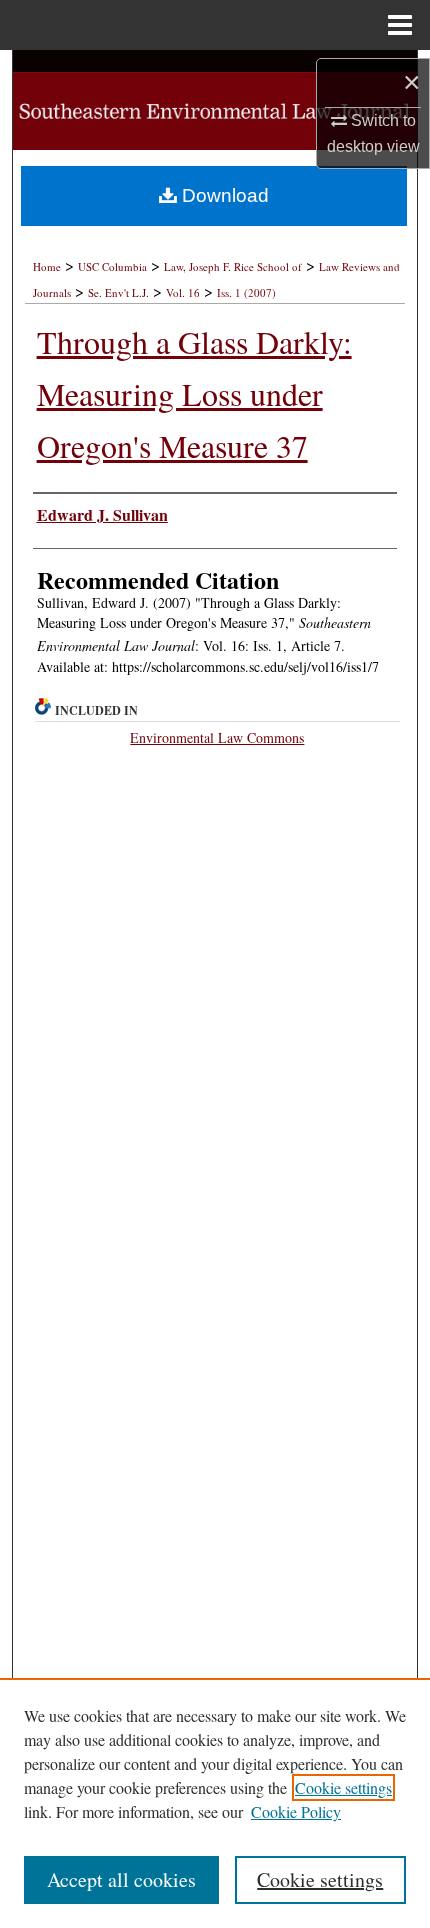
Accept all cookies (121, 1879)
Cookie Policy (296, 1811)
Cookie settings (343, 1787)
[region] (215, 1803)
